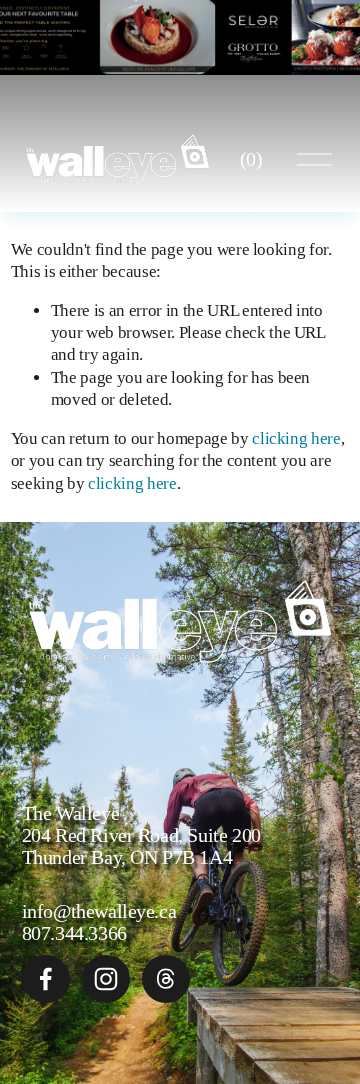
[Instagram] (106, 979)
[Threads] (166, 979)
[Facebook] (46, 979)
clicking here (296, 438)
